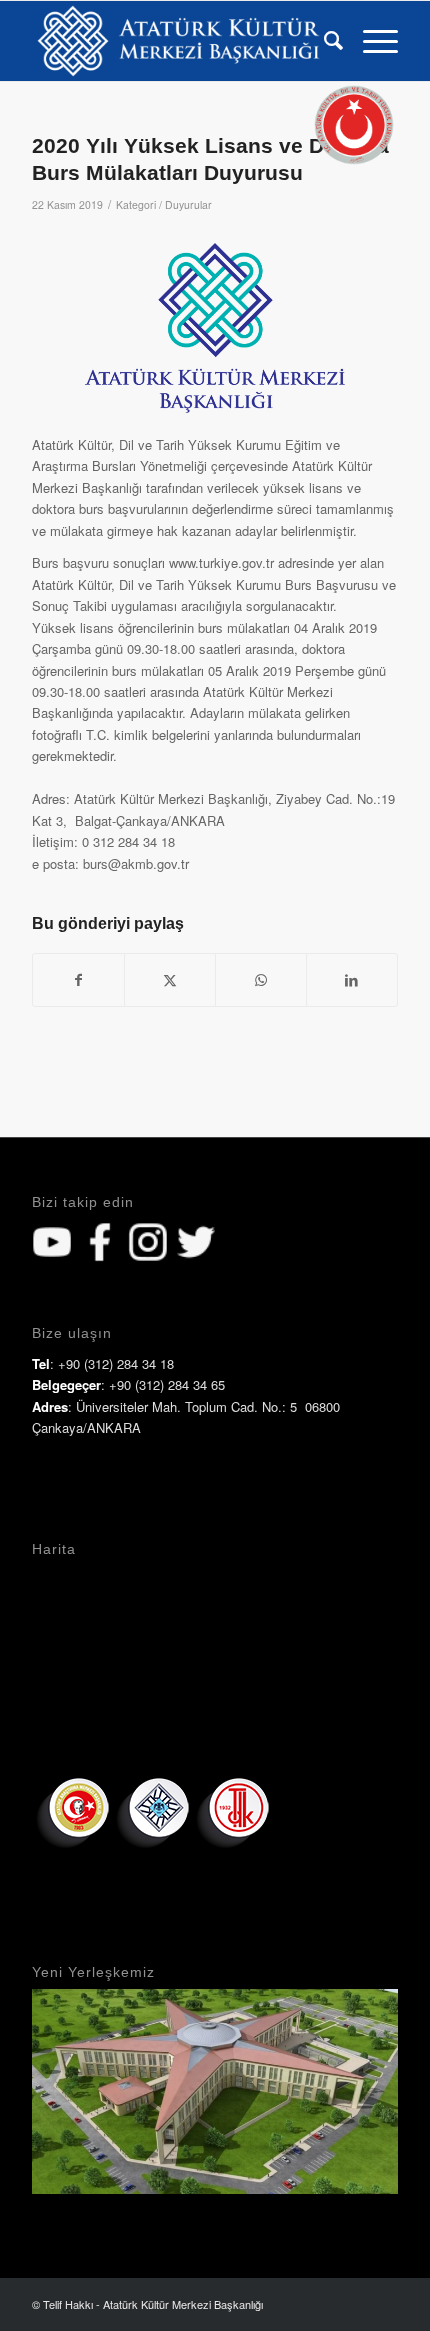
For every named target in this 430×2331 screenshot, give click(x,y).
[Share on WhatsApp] (261, 980)
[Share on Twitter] (170, 980)
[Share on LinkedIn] (352, 980)
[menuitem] (323, 41)
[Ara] (323, 41)
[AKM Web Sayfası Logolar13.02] (178, 41)
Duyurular (188, 204)
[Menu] (370, 41)
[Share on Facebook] (78, 980)
